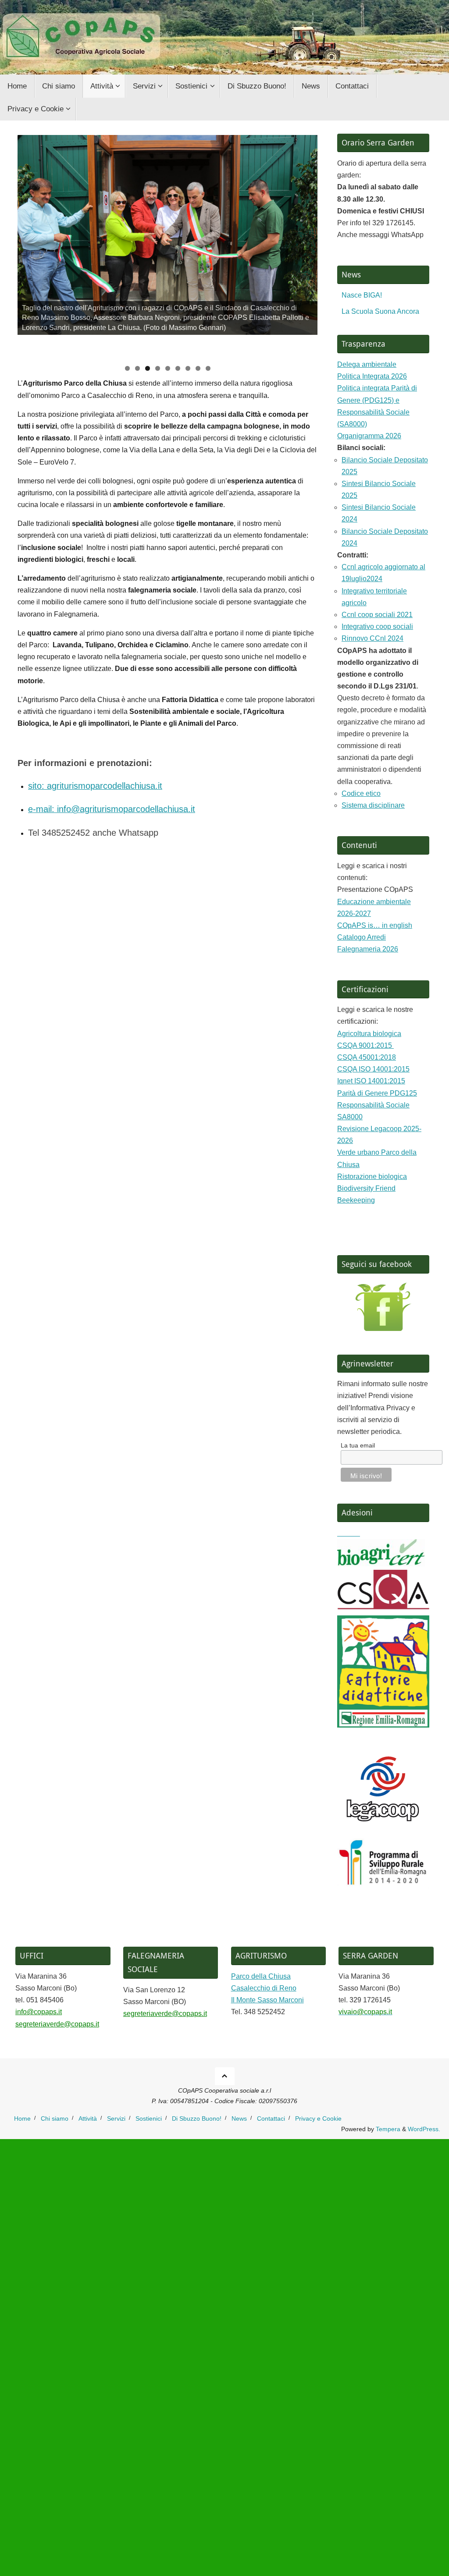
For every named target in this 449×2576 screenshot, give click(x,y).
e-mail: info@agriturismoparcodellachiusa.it (112, 809)
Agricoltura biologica (369, 1034)
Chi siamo (55, 2118)
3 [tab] (148, 368)
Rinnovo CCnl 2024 (372, 638)
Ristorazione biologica (372, 1176)
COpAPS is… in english (375, 925)
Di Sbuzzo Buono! (197, 2118)
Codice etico (361, 793)
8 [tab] (198, 368)
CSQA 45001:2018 (367, 1057)
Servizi (116, 2118)
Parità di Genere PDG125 (377, 1093)
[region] (167, 247)
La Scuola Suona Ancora (380, 311)
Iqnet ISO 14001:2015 (371, 1081)
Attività (88, 2118)
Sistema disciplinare (373, 805)
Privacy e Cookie (318, 2118)
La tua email (358, 1445)
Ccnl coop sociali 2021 (377, 615)
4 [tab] (158, 368)
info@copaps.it (39, 2012)
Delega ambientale (367, 364)
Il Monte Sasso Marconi (267, 2000)
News (239, 2118)
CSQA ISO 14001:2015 (373, 1069)
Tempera (388, 2129)
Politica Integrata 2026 (372, 376)
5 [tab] (168, 368)
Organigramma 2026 (369, 436)
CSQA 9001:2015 (365, 1045)
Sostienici (149, 2118)
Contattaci (271, 2118)
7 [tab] (188, 368)
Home (22, 2118)
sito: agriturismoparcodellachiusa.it (95, 786)
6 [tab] (178, 368)
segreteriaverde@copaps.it (57, 2024)
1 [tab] (127, 368)
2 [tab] (137, 368)
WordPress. (424, 2129)
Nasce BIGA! (362, 295)
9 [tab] (208, 368)
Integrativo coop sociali (377, 626)
